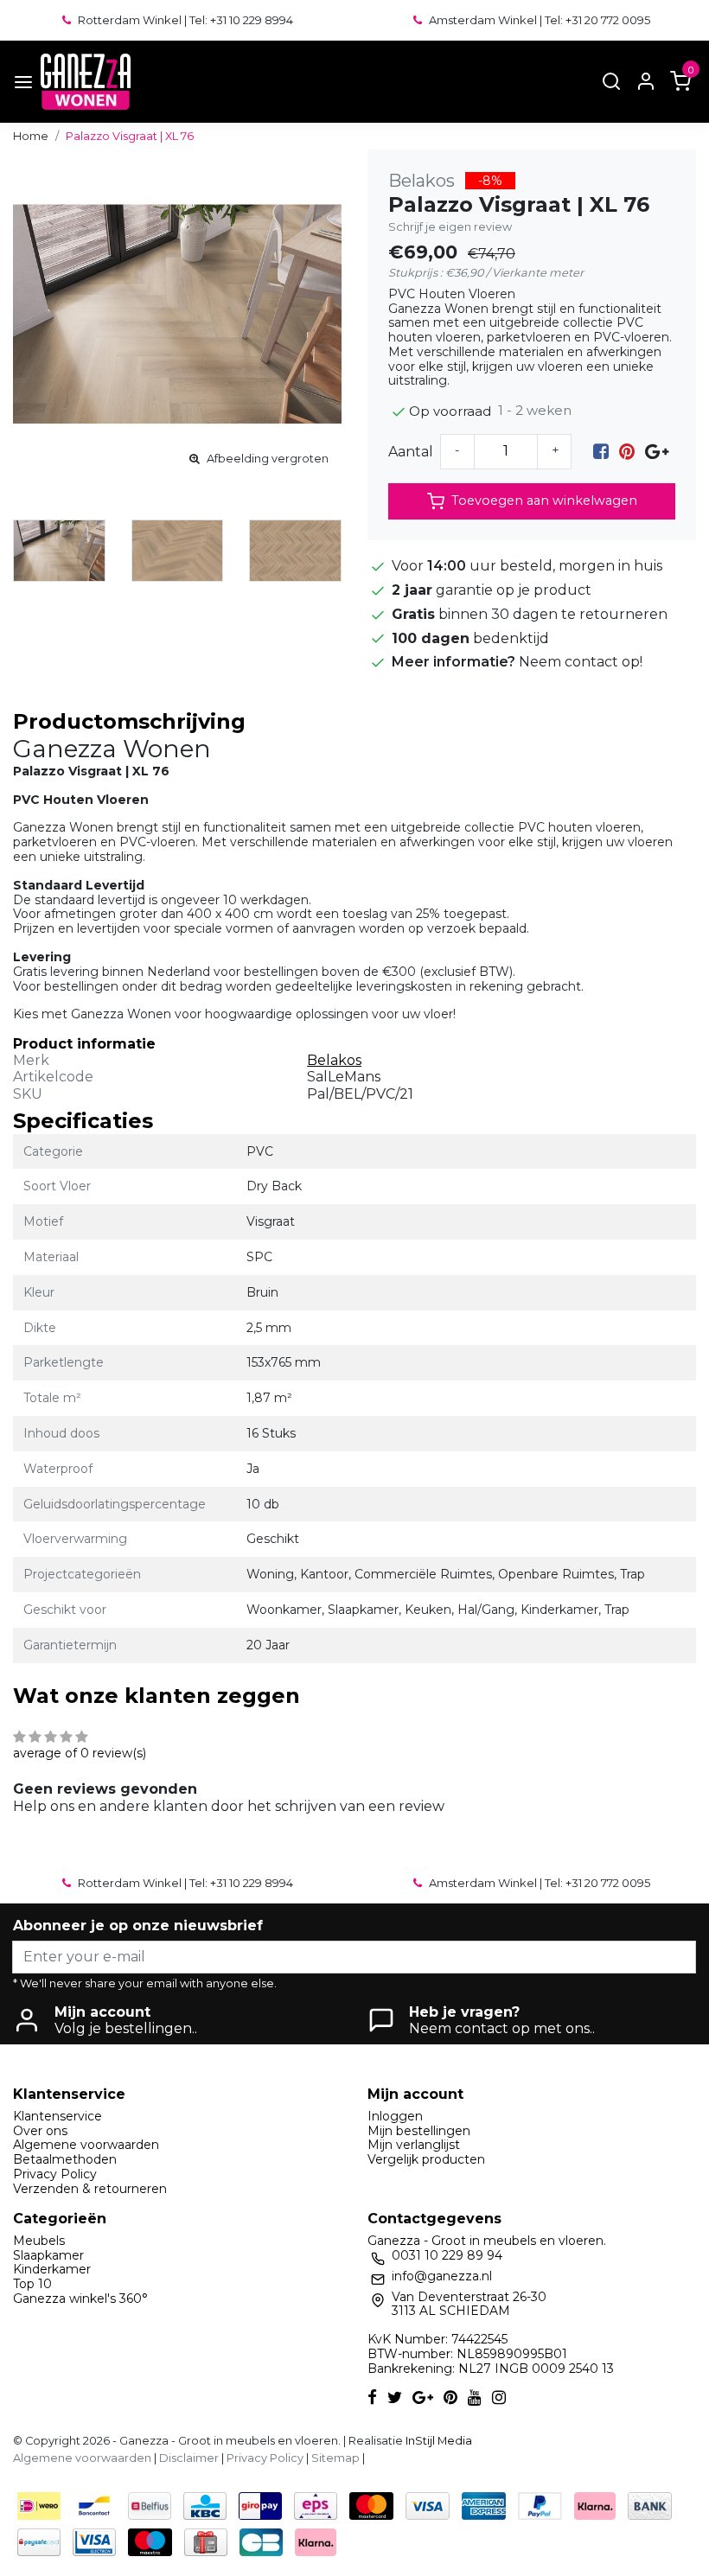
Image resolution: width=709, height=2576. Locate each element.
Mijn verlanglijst (414, 2145)
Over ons (40, 2131)
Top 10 (32, 2284)
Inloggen (395, 2116)
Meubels (39, 2241)
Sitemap (335, 2458)
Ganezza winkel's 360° (80, 2299)
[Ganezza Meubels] (86, 82)
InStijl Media (438, 2441)
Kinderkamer (52, 2269)
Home (31, 136)
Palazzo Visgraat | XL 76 (130, 136)
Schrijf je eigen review (450, 227)
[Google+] (657, 452)
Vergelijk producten (426, 2159)
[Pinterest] (627, 452)
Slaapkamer (48, 2255)
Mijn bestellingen (419, 2131)
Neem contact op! (581, 662)
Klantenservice (57, 2116)
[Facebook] (601, 452)
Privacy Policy (55, 2174)
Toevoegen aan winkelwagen (544, 501)
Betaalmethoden (65, 2159)
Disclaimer (189, 2458)
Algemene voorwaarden (86, 2145)
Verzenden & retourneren (90, 2189)
